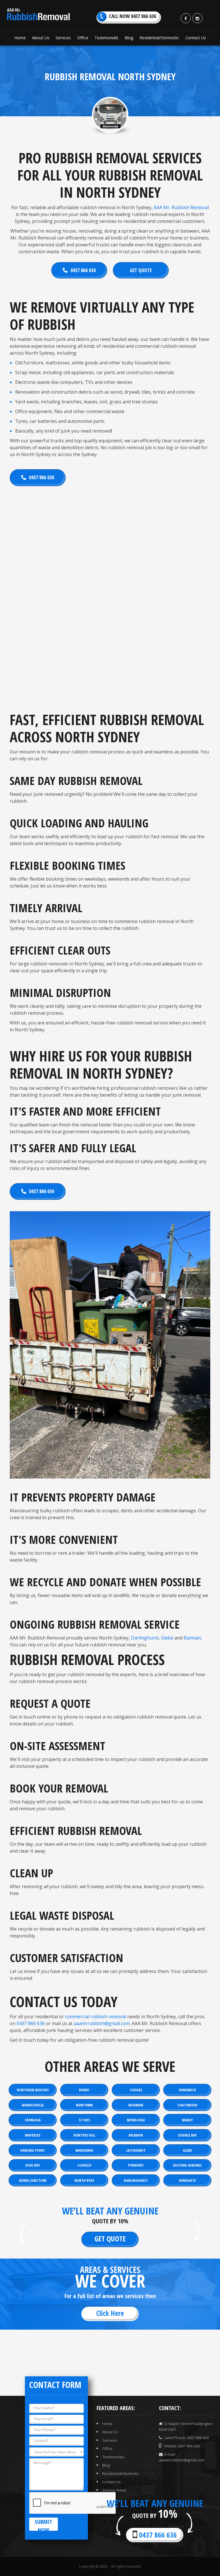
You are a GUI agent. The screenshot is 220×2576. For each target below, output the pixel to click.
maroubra (84, 2150)
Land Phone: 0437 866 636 (186, 2438)
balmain (136, 2135)
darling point (33, 2150)
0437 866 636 (83, 270)
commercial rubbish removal (96, 2017)
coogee (136, 2090)
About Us (110, 2432)
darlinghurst (136, 2180)
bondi (84, 2090)
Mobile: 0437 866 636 (182, 2446)
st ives (84, 2120)
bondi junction (33, 2180)
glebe (187, 2150)
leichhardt (136, 2150)
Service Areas (114, 2490)
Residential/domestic (121, 2473)
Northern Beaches (33, 2090)
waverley (33, 2135)
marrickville (33, 2105)
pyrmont (136, 2165)
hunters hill (84, 2135)
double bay (187, 2135)
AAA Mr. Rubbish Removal (181, 207)
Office (107, 2449)
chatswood (187, 2105)
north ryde (84, 2180)
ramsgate (187, 2180)
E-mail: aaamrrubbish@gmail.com (182, 2457)
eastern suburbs (187, 2165)
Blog (106, 2465)
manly (187, 2120)
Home (107, 2424)
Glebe (167, 1638)
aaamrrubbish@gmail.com (102, 2023)
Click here (110, 2313)
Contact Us (112, 2482)
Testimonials (113, 2457)
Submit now (43, 2524)
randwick (187, 2090)
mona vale (136, 2120)
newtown (84, 2105)
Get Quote (110, 2239)
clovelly (84, 2165)
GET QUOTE (141, 270)
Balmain (192, 1638)
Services (110, 2440)
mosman (136, 2105)
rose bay (33, 2165)
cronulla (33, 2120)
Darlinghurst (145, 1638)
